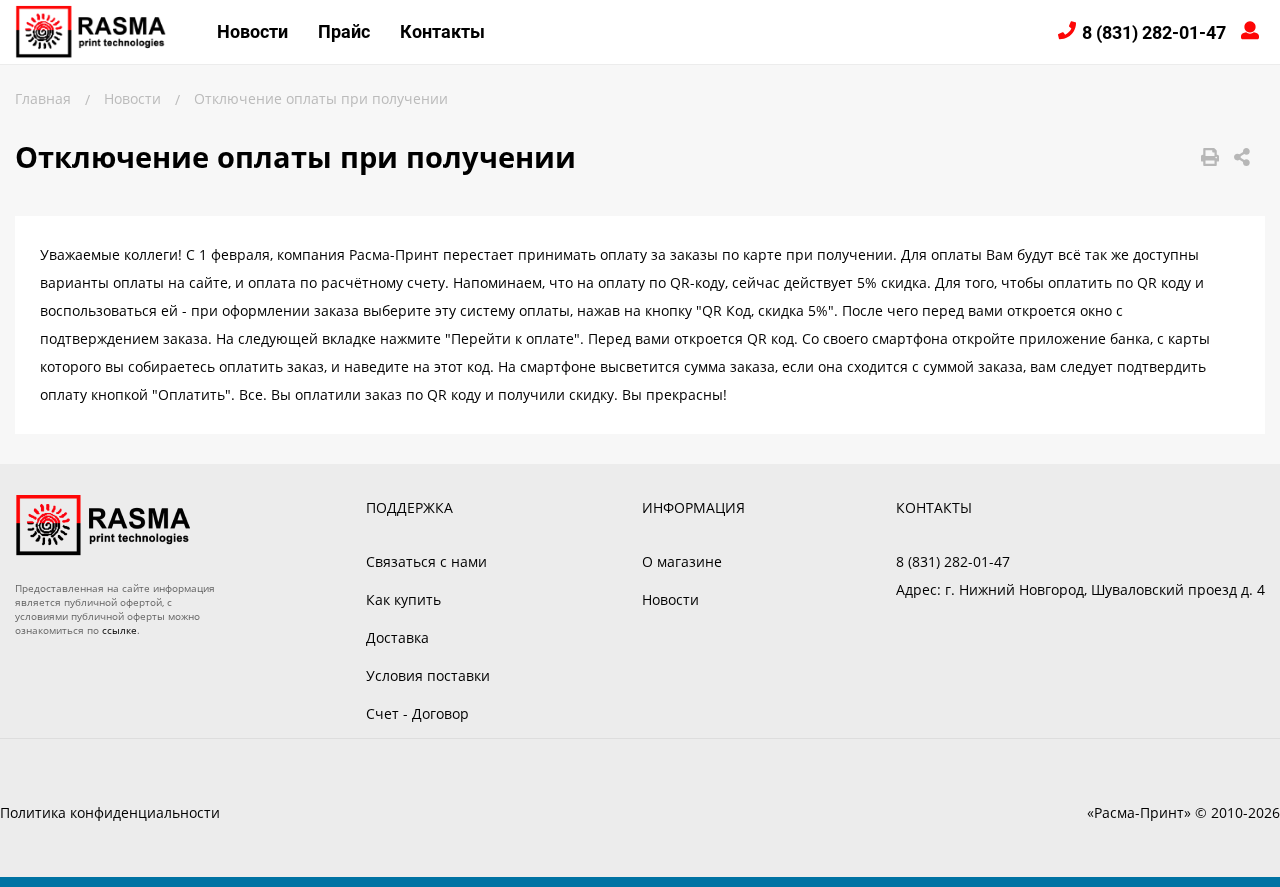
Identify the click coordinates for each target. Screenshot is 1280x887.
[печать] (1210, 157)
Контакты (442, 31)
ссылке (119, 630)
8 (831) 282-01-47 (1154, 32)
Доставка (397, 637)
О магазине (682, 561)
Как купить (403, 599)
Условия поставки (428, 675)
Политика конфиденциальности (110, 812)
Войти (1253, 32)
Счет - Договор (417, 713)
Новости (252, 31)
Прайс (344, 31)
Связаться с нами (426, 561)
